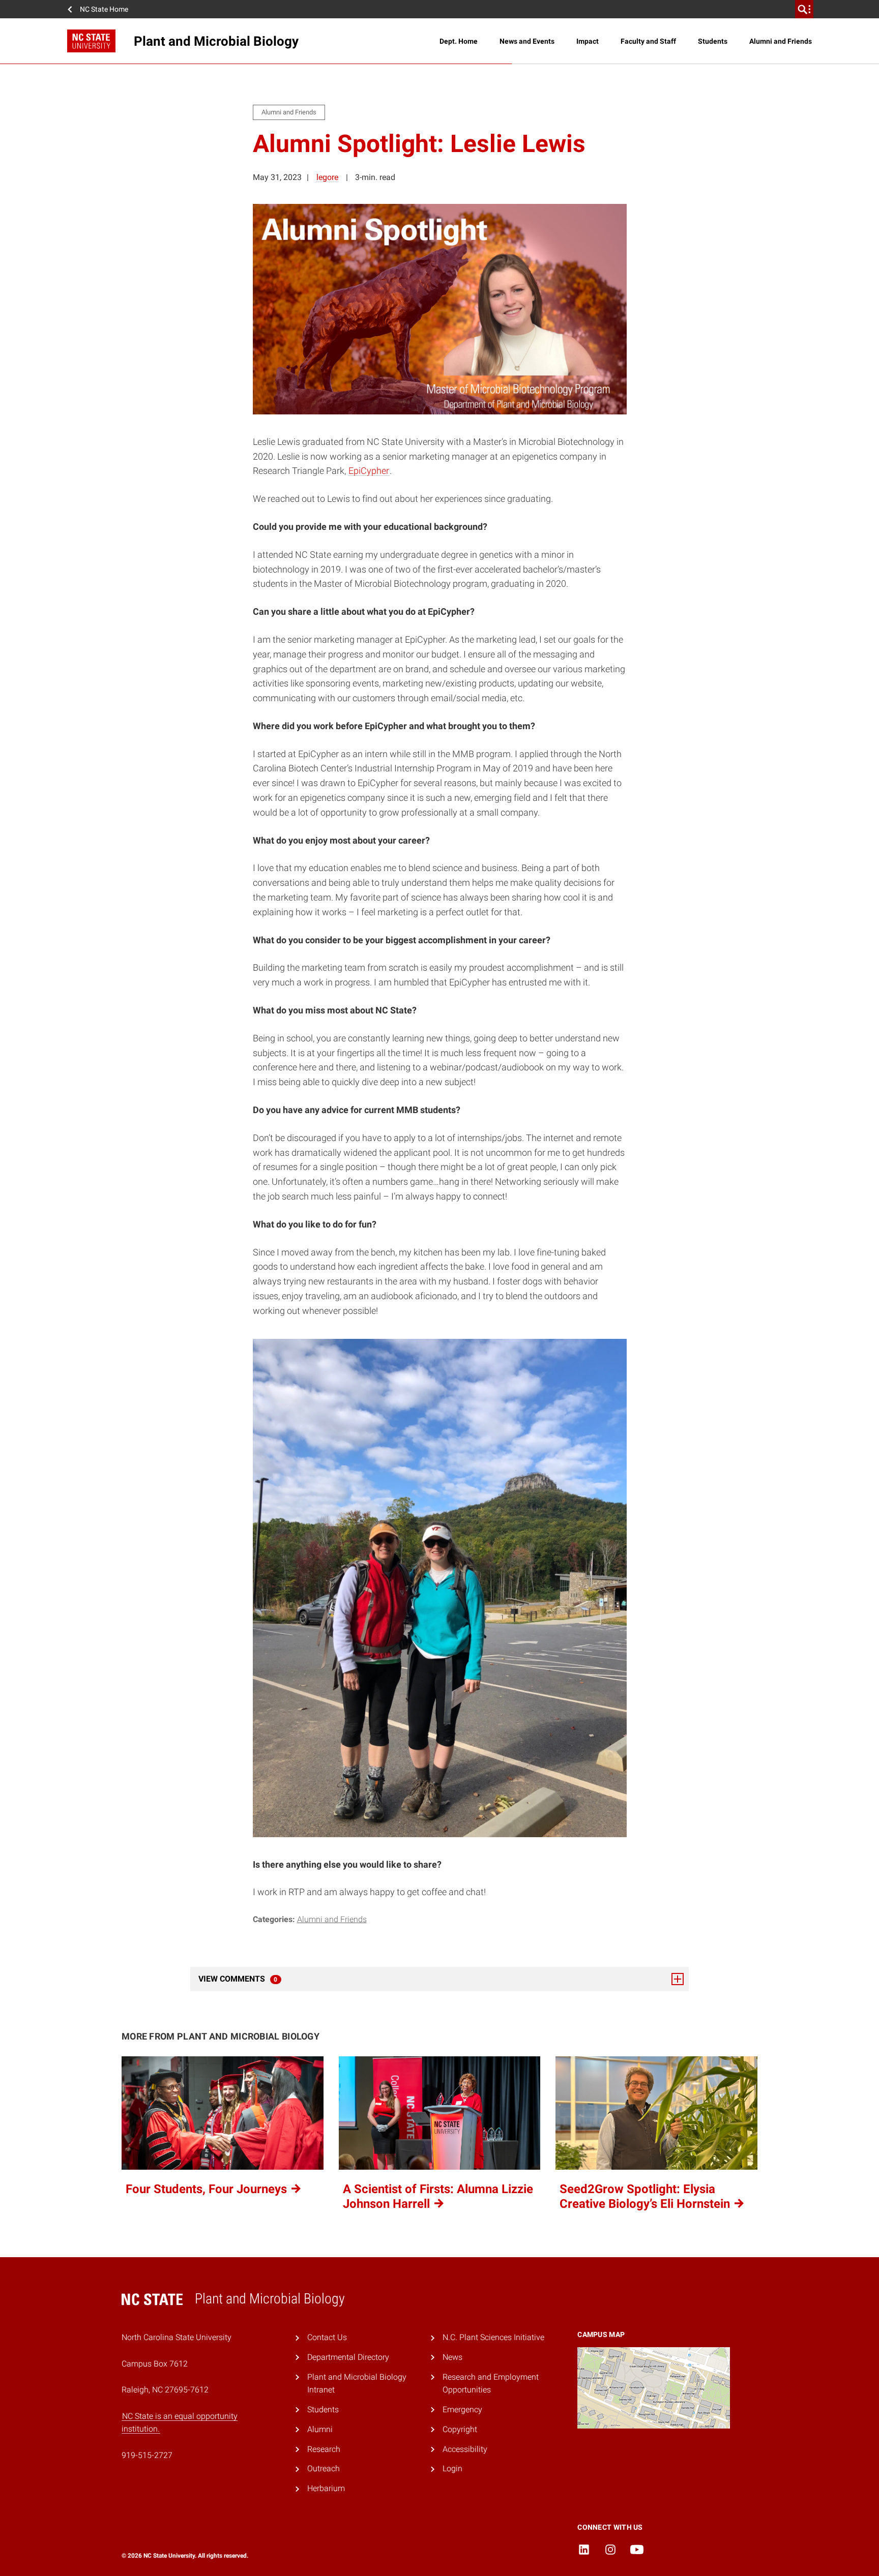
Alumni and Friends (781, 41)
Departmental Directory (348, 2357)
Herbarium (326, 2488)
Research (324, 2449)
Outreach (324, 2468)
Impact (588, 41)
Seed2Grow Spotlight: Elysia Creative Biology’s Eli (646, 2196)
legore (327, 177)
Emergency (462, 2409)
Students (713, 41)
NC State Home (104, 9)
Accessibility (465, 2449)
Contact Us (327, 2337)
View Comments (266, 1979)
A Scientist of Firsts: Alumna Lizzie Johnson (438, 2196)
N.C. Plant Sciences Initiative (493, 2337)
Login (452, 2468)
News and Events (527, 41)
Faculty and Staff (648, 41)
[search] (804, 9)
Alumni (320, 2429)
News (452, 2357)
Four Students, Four (208, 2189)
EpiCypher (369, 471)
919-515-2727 (147, 2455)
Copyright (460, 2429)
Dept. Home (459, 41)
